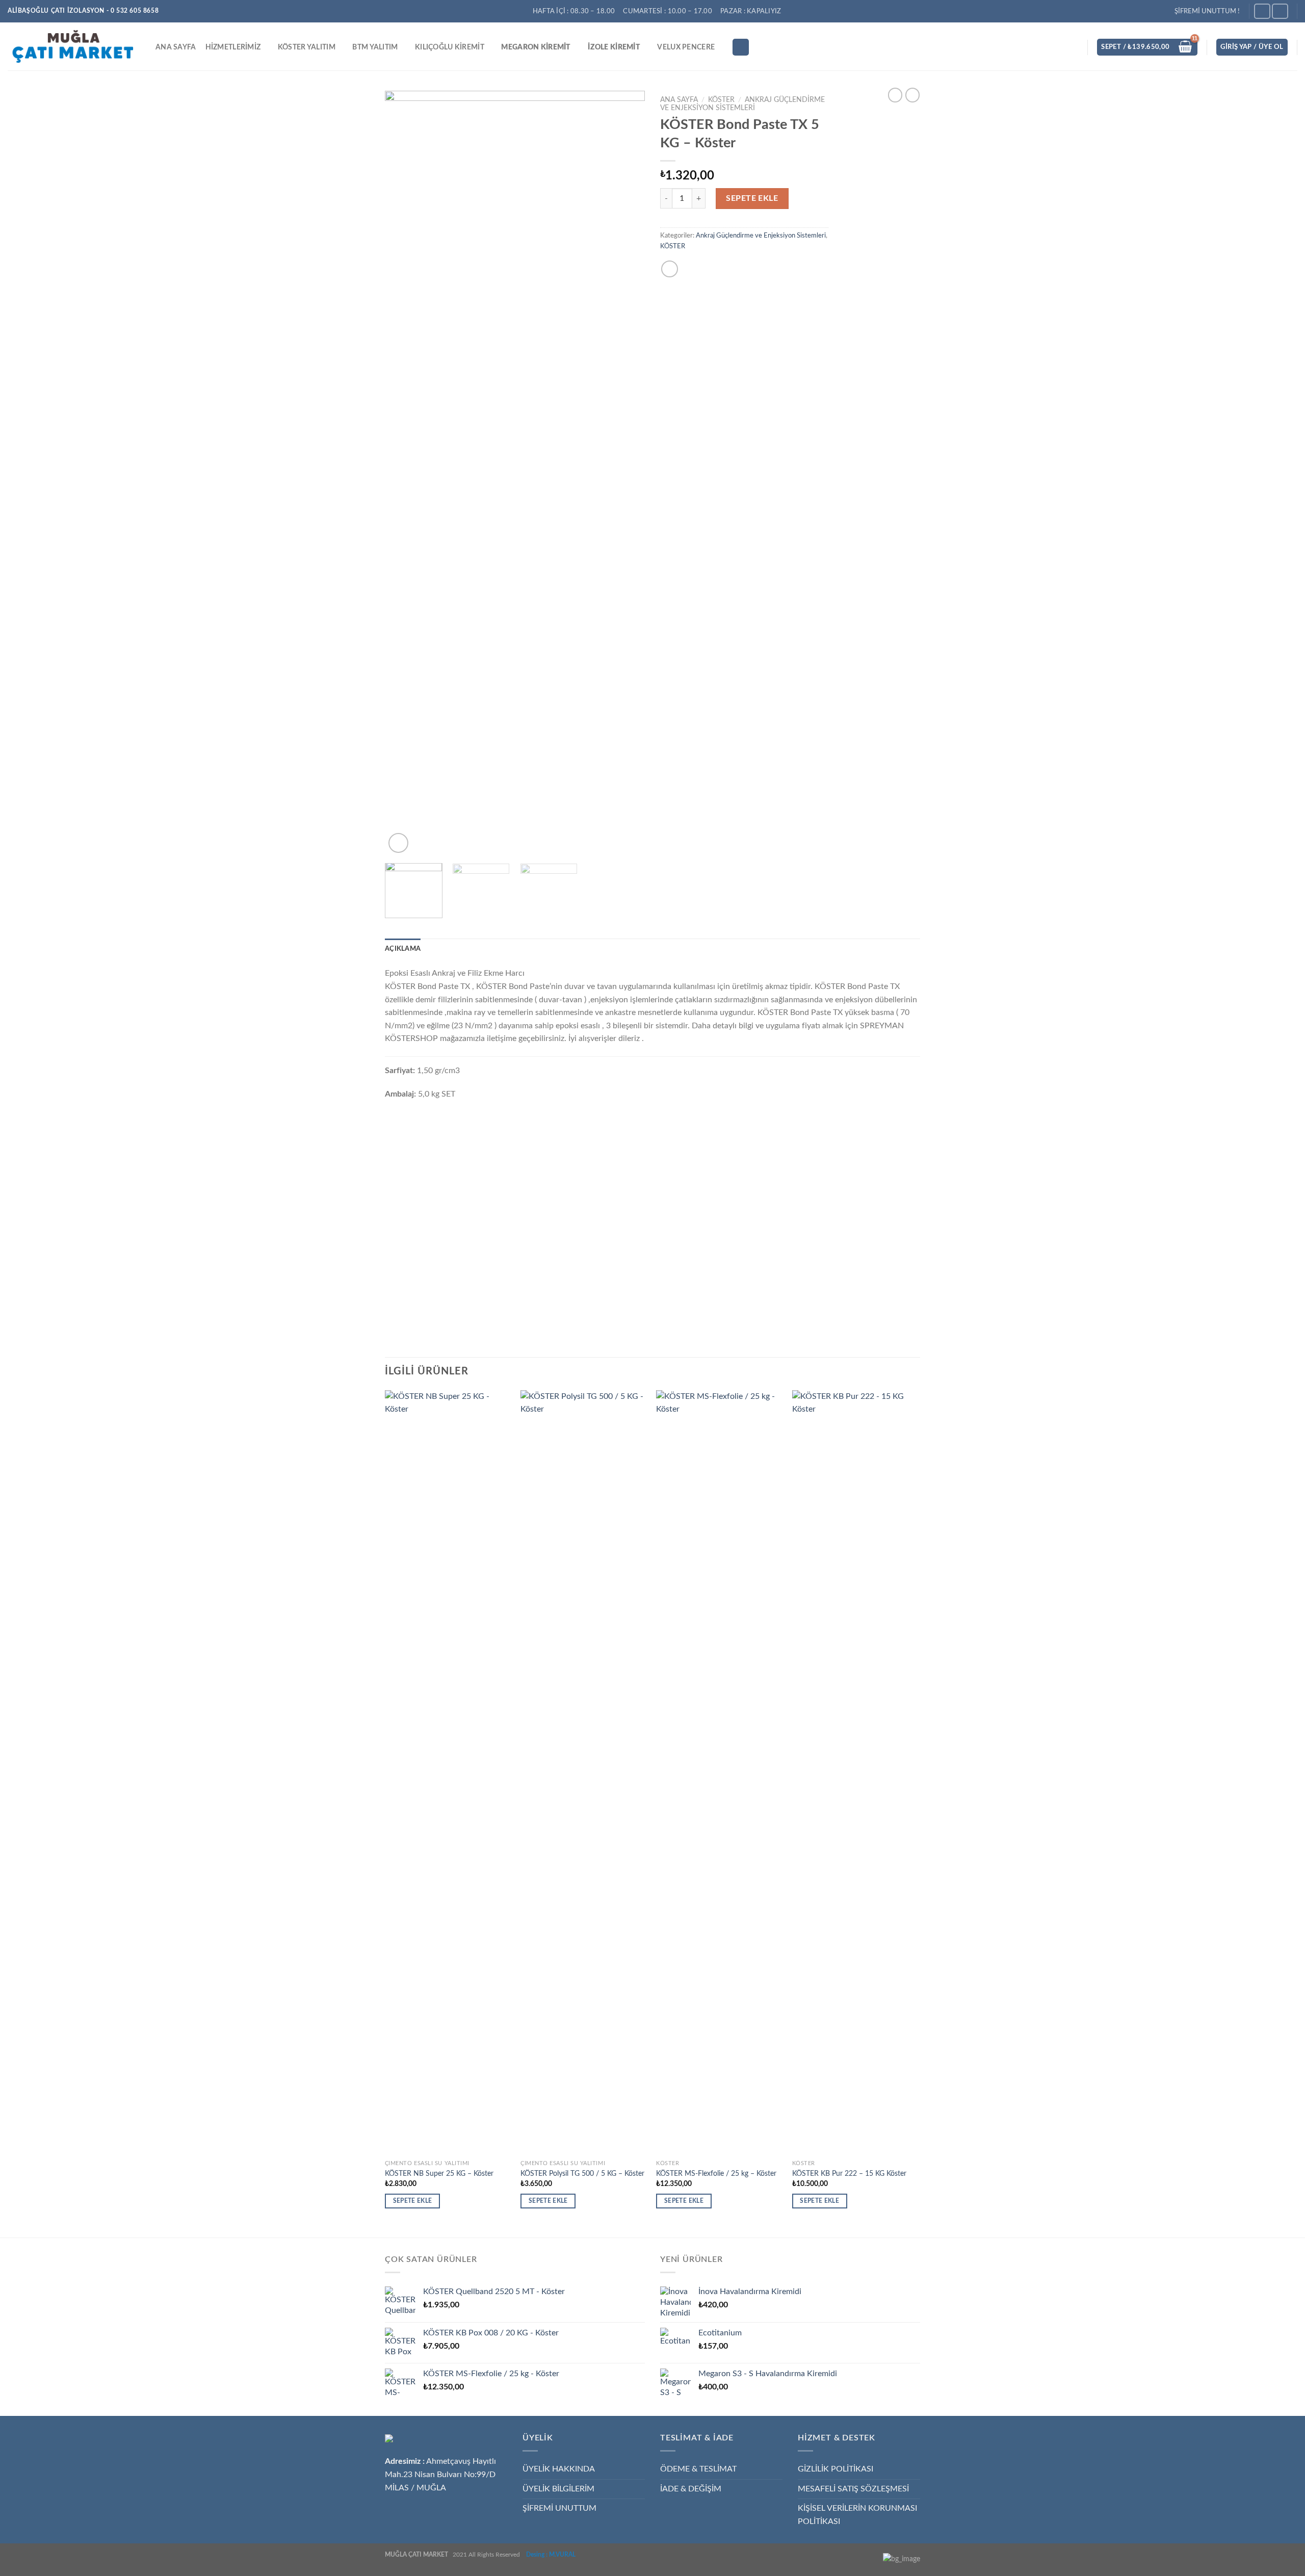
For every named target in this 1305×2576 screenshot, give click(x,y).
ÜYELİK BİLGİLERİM (558, 2489)
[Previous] (403, 473)
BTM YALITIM (375, 47)
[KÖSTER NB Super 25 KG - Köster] (448, 1773)
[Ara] (741, 47)
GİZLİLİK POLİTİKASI (836, 2469)
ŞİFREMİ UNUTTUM (559, 2508)
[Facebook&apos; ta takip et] (1262, 11)
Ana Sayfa (679, 100)
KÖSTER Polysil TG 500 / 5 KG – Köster (582, 2174)
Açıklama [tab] (403, 949)
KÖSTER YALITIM (307, 47)
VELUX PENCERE (686, 47)
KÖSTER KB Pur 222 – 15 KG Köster (849, 2174)
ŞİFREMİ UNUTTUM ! (1207, 11)
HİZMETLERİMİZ (233, 47)
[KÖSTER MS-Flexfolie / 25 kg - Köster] (719, 1773)
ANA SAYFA (176, 47)
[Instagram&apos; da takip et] (1280, 11)
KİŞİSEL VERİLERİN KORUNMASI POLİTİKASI (857, 2515)
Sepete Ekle (752, 198)
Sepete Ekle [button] (413, 2201)
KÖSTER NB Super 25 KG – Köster (439, 2174)
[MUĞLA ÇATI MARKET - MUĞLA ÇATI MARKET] (74, 46)
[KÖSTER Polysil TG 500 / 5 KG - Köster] (583, 1773)
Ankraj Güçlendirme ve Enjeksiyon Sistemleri (761, 236)
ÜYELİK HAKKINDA (559, 2469)
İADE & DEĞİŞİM (691, 2489)
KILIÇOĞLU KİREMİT (450, 47)
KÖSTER (721, 100)
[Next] (627, 473)
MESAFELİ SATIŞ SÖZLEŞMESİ (853, 2489)
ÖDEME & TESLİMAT (698, 2469)
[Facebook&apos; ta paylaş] (670, 269)
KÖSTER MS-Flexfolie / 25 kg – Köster (716, 2174)
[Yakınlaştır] (398, 843)
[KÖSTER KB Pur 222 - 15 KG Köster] (855, 1773)
